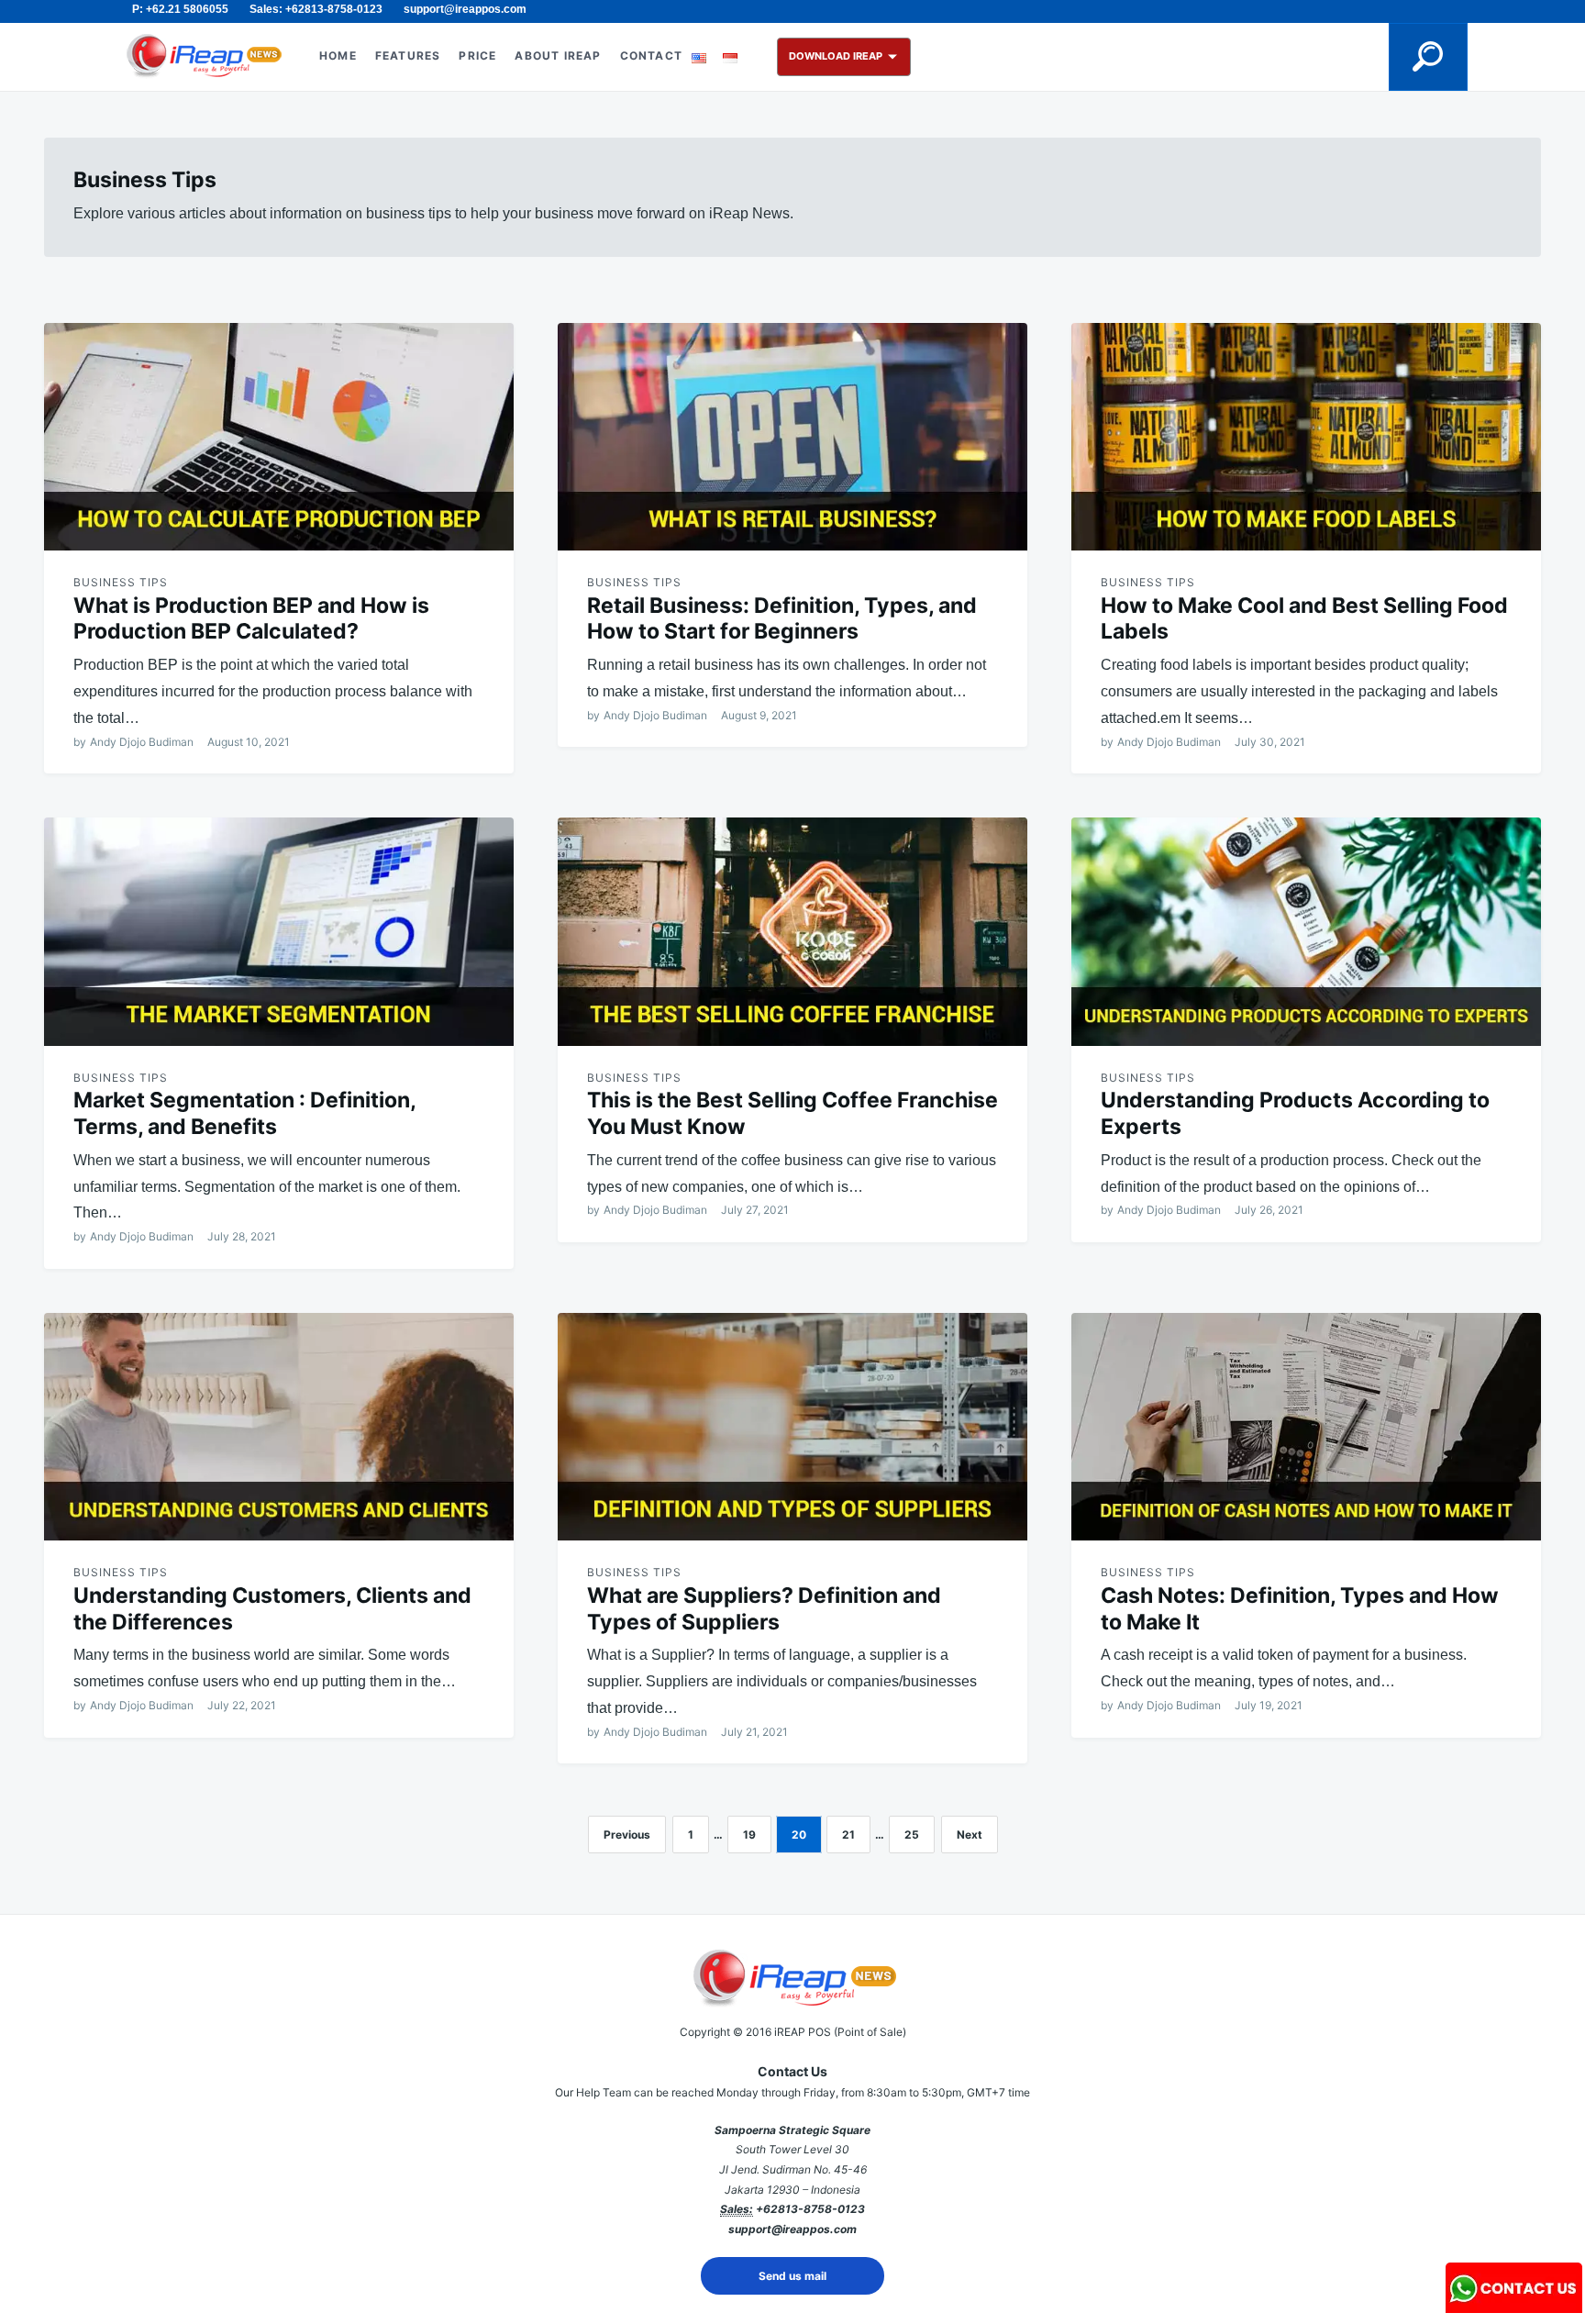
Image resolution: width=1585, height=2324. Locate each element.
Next (970, 1835)
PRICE (477, 56)
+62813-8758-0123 (810, 2209)
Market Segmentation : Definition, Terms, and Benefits (244, 1113)
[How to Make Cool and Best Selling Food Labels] (1306, 437)
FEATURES (408, 56)
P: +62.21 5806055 (180, 9)
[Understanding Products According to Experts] (1306, 931)
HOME (338, 56)
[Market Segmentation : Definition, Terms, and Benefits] (279, 931)
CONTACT (651, 56)
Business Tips (121, 582)
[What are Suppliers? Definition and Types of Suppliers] (792, 1427)
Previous (627, 1835)
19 (749, 1835)
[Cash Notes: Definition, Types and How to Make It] (1306, 1427)
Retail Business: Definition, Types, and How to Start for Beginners (782, 619)
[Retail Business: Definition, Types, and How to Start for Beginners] (792, 437)
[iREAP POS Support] (1514, 2307)
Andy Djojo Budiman (142, 742)
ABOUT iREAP (558, 56)
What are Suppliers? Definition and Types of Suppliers (764, 1609)
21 (848, 1835)
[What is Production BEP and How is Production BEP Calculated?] (279, 437)
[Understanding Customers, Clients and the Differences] (279, 1427)
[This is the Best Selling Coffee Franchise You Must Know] (792, 931)
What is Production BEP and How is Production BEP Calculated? (251, 619)
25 (912, 1835)
